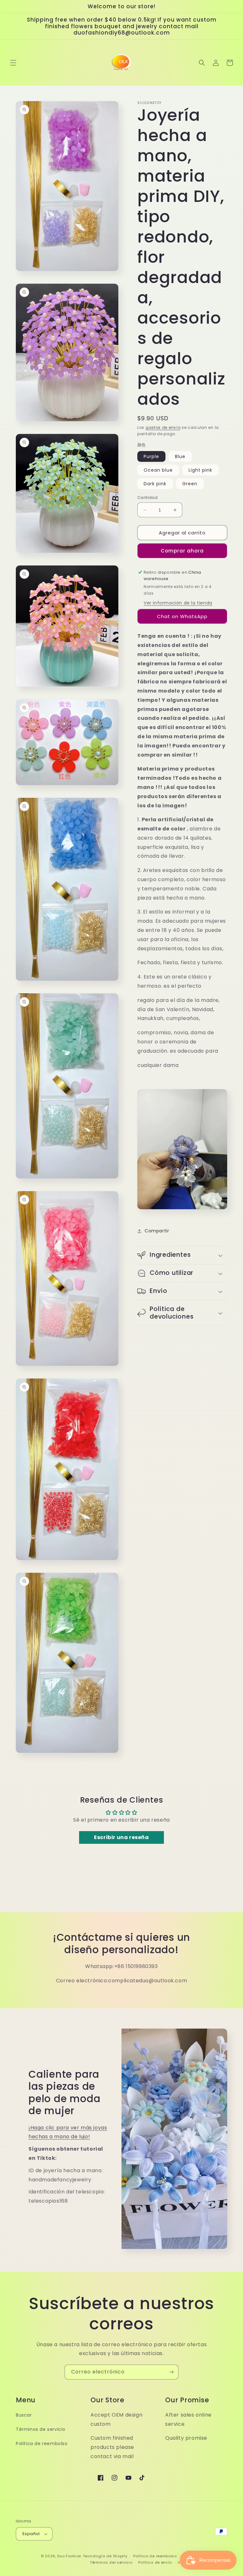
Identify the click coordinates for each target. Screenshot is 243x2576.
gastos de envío (163, 427)
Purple (151, 456)
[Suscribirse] (171, 2372)
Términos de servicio (41, 2429)
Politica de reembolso (42, 2444)
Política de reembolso (155, 2556)
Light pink (200, 470)
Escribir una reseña (121, 1837)
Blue (180, 456)
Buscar (24, 2415)
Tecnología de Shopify (105, 2556)
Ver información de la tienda (178, 603)
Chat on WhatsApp (182, 616)
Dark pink (155, 484)
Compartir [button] (157, 1231)
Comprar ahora (182, 551)
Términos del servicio (111, 2562)
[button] (13, 63)
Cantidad (147, 497)
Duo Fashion (69, 2556)
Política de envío (155, 2562)
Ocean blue (158, 470)
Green (190, 484)
